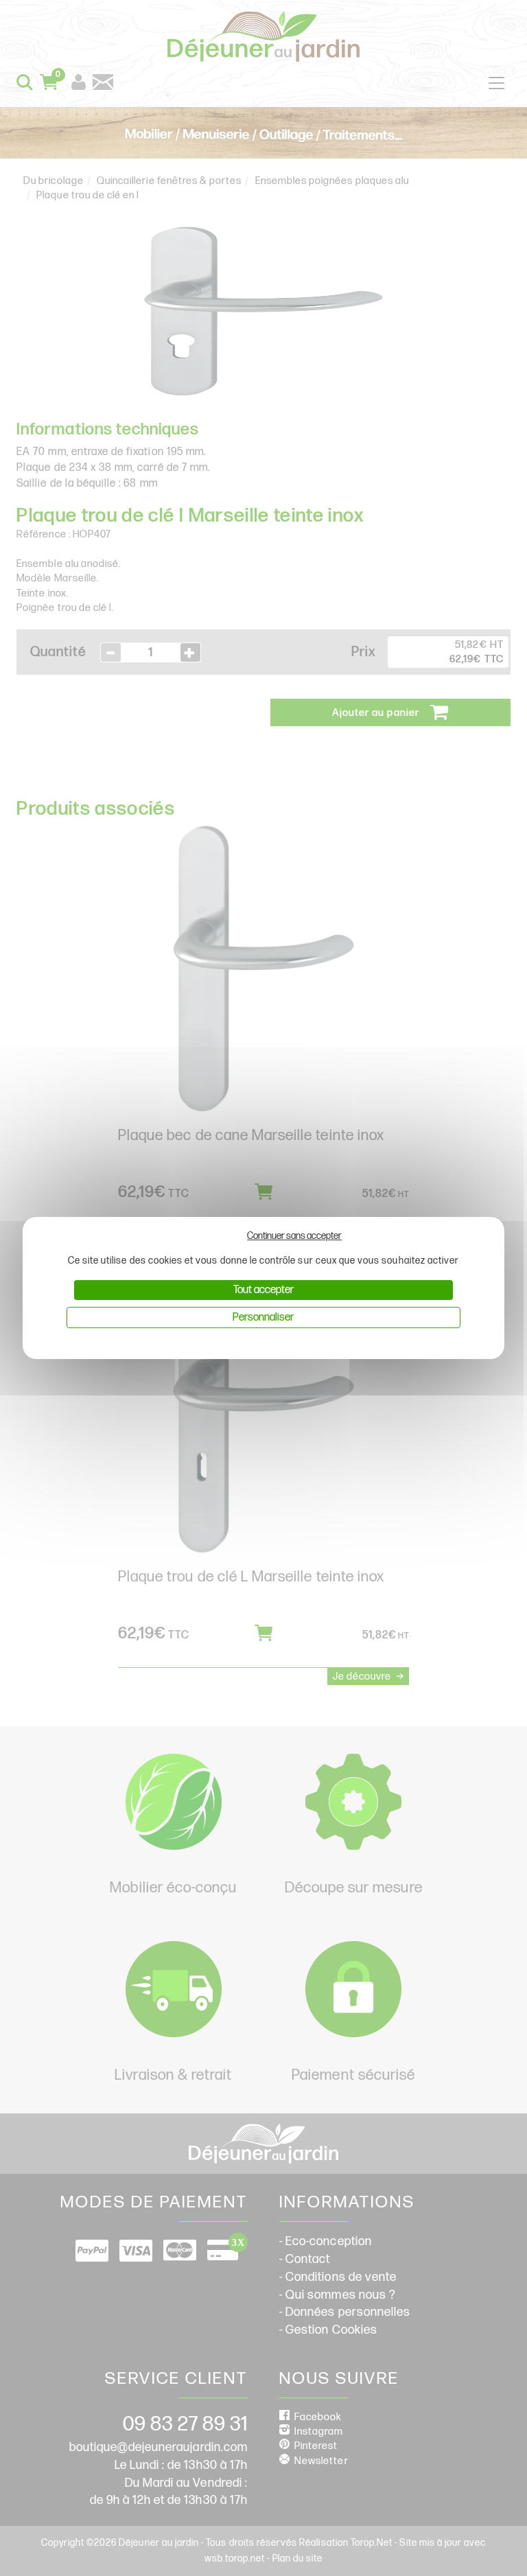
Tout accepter (263, 1290)
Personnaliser (263, 1318)
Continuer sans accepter (294, 1236)
